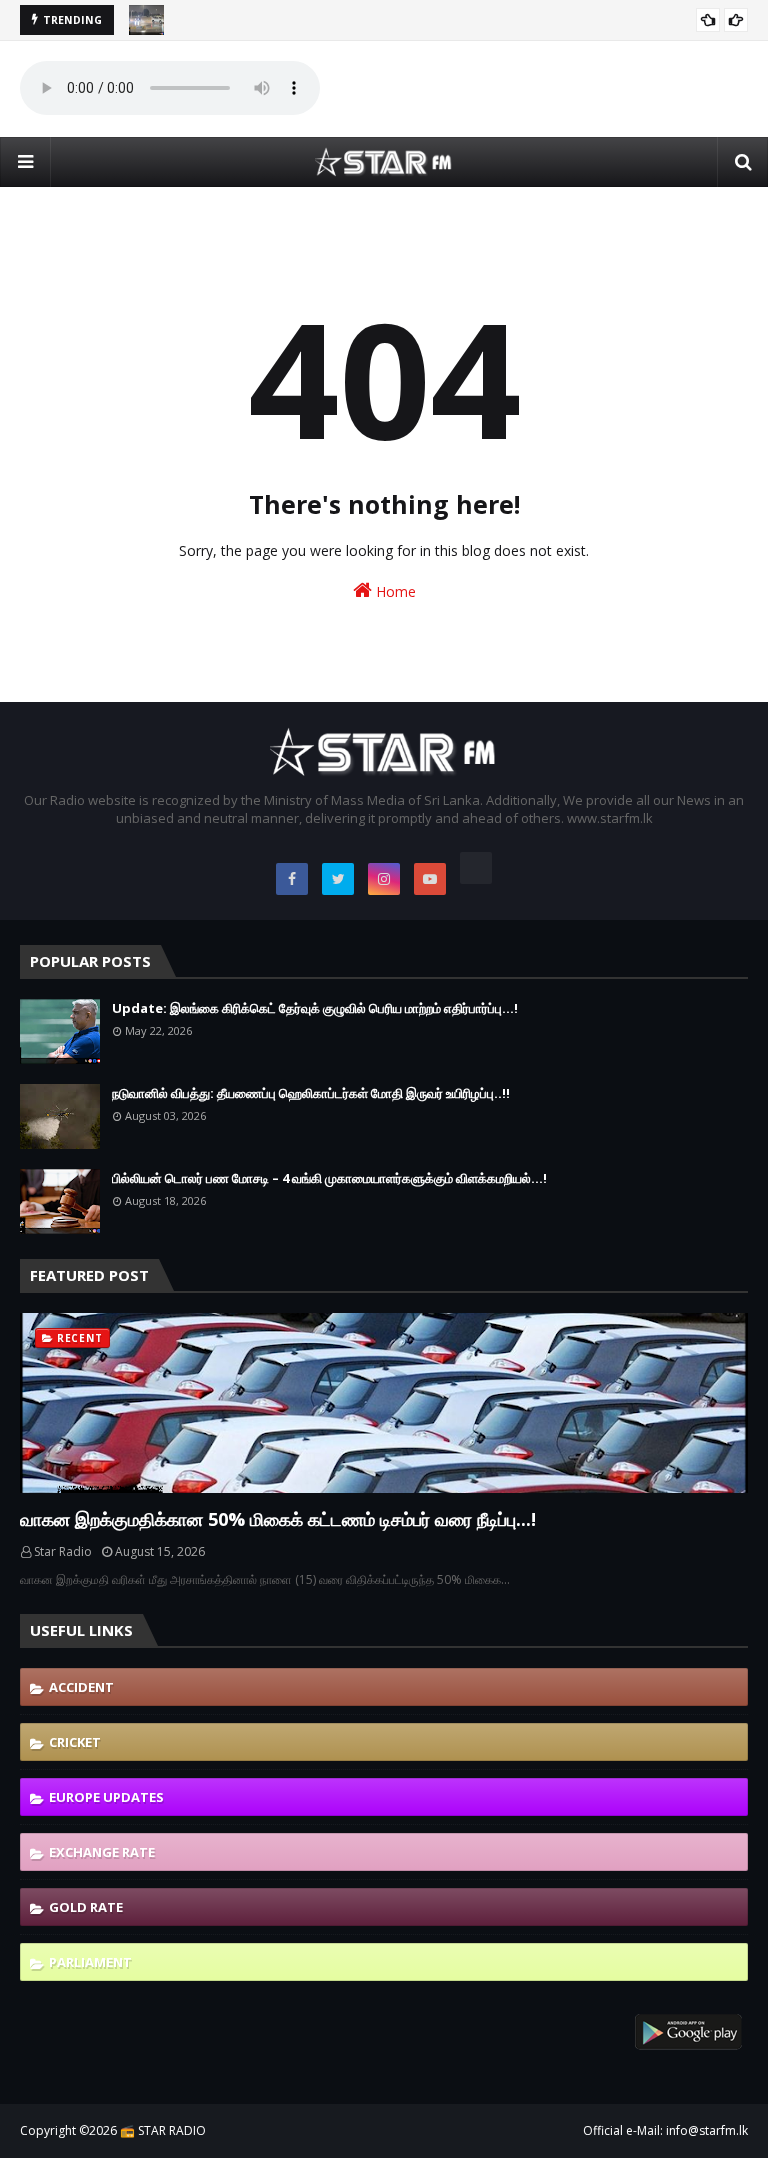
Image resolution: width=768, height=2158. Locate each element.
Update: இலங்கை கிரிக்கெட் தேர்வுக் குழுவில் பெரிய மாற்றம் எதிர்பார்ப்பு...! (315, 1008)
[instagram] (384, 879)
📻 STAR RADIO (163, 2130)
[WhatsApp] (476, 868)
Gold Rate (86, 1907)
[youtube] (430, 879)
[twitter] (338, 879)
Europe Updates (106, 1797)
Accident (81, 1687)
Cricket (75, 1742)
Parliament (90, 1962)
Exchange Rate (102, 1852)
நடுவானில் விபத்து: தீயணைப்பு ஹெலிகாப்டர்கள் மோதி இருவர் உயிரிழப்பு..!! (311, 1093)
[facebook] (292, 879)
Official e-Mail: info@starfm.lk (665, 2130)
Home (394, 591)
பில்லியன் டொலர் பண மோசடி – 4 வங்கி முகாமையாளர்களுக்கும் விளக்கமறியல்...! (329, 1178)
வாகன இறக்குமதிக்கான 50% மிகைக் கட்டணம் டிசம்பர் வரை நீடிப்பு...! (278, 1519)
